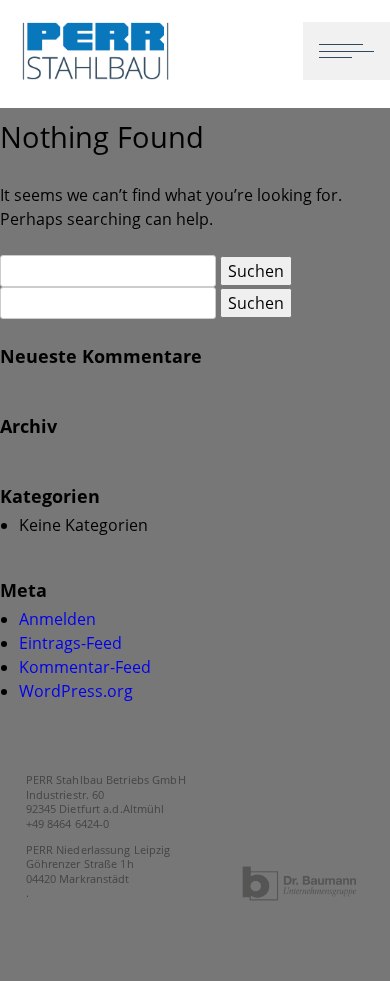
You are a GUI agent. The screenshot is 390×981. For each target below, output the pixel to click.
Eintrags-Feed (70, 643)
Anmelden (57, 619)
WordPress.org (76, 691)
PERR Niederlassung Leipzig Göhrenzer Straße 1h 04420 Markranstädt (98, 864)
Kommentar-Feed (85, 667)
